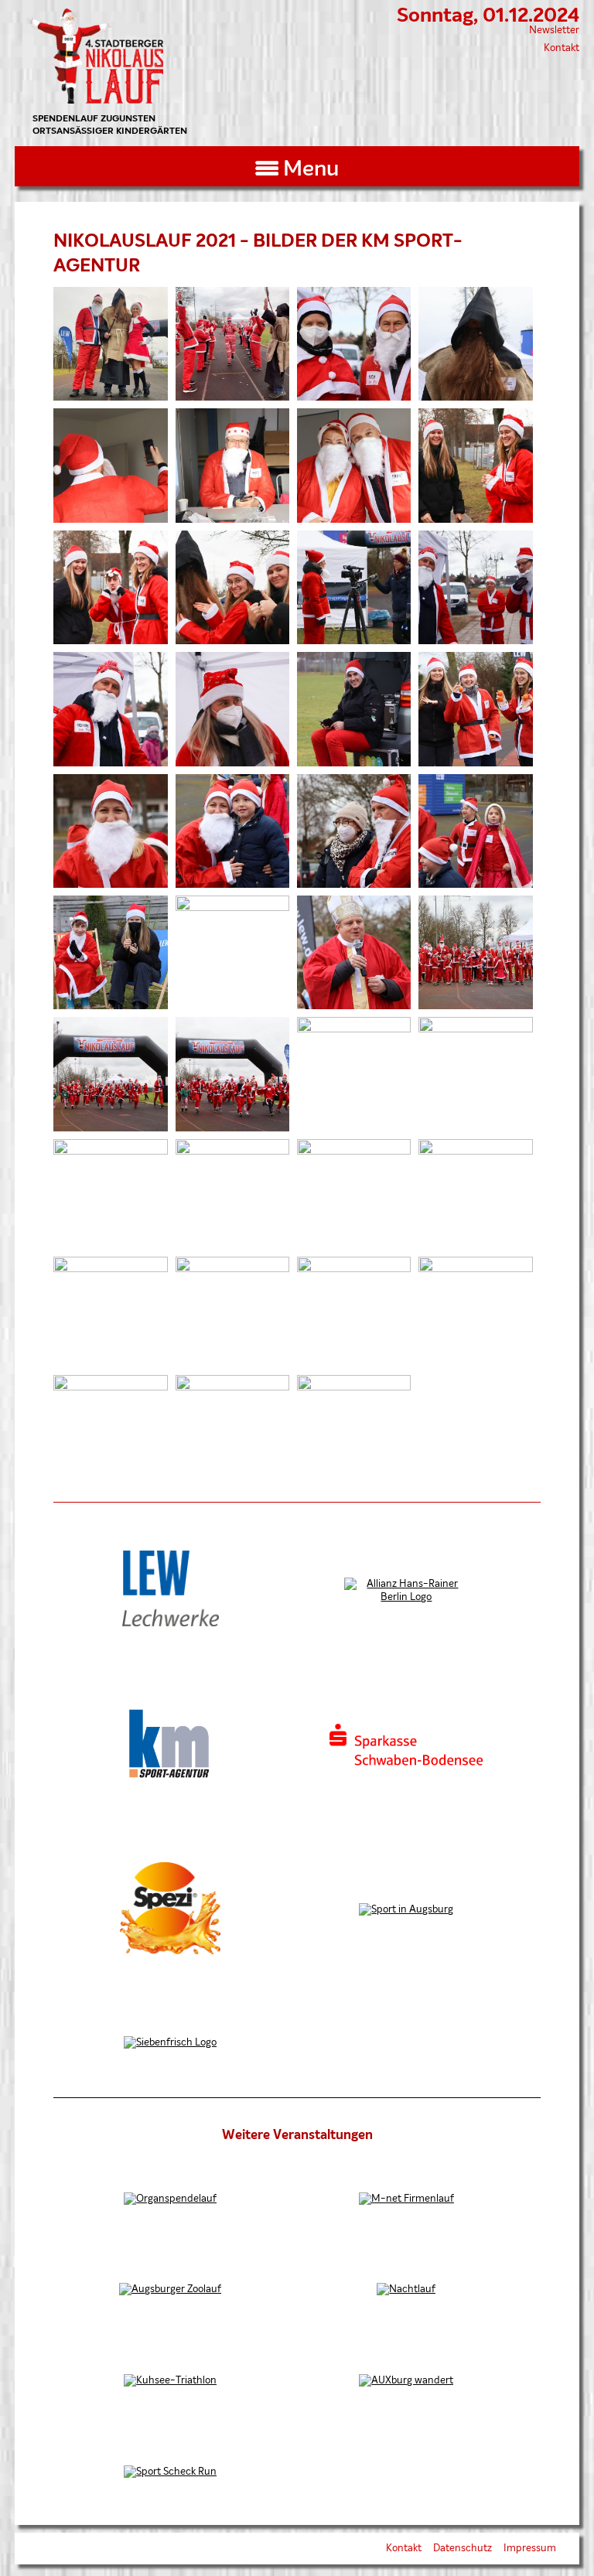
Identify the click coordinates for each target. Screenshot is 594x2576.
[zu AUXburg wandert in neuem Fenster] (406, 2381)
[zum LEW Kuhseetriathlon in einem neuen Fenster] (170, 2381)
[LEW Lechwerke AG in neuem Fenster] (171, 1624)
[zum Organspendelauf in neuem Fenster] (170, 2199)
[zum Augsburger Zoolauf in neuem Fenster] (170, 2289)
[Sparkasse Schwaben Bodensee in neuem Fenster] (406, 1764)
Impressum (530, 2549)
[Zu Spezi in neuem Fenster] (170, 1952)
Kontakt (562, 48)
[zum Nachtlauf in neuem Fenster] (406, 2289)
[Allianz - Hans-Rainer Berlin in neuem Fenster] (406, 1597)
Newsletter (554, 31)
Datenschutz (463, 2549)
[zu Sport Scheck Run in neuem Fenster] (170, 2472)
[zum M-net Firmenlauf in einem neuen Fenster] (406, 2199)
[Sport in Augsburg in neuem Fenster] (406, 1910)
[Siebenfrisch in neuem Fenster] (170, 2043)
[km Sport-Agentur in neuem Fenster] (170, 1778)
